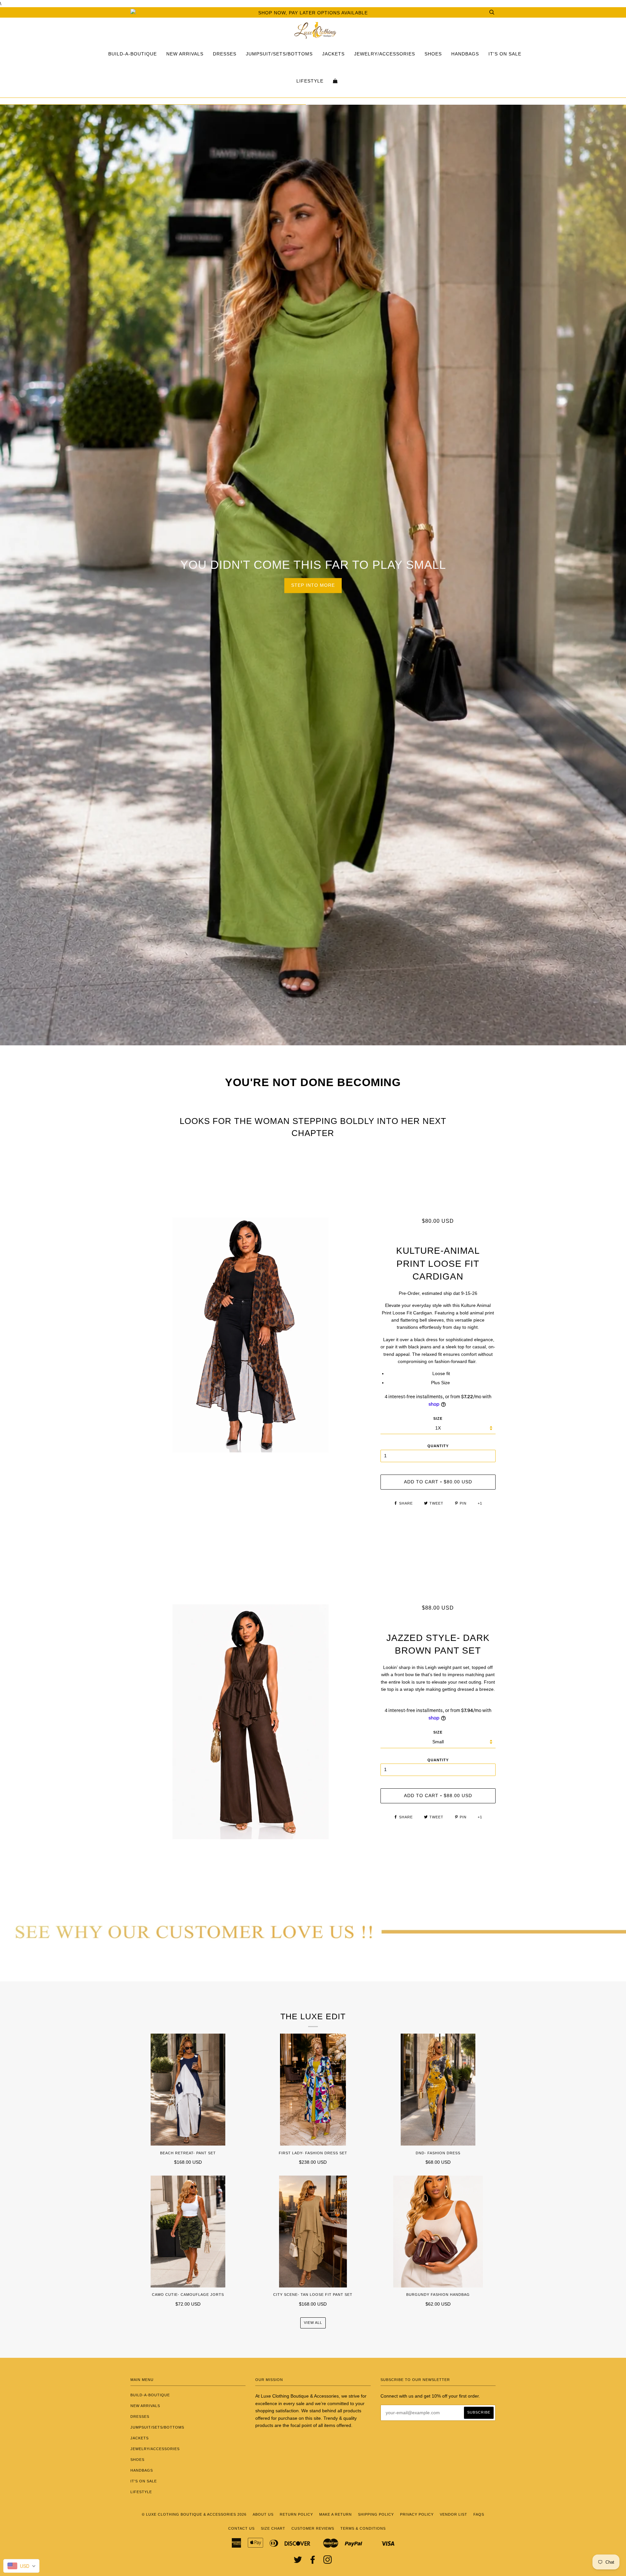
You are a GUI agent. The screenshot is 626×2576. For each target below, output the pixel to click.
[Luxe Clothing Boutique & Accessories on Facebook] (313, 2562)
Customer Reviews (313, 2528)
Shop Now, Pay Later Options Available (313, 13)
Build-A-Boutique (133, 54)
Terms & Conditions (363, 2528)
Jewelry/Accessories (385, 54)
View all (313, 2323)
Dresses (225, 54)
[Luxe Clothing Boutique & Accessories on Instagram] (328, 2562)
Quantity (438, 1446)
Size (438, 1732)
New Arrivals (185, 54)
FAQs (479, 2514)
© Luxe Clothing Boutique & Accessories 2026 (194, 2514)
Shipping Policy (376, 2514)
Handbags (465, 54)
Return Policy (296, 2514)
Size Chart (273, 2528)
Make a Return (335, 2514)
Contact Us (241, 2528)
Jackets (333, 54)
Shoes (433, 54)
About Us (263, 2514)
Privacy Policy (417, 2514)
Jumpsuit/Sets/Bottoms (279, 54)
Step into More (313, 585)
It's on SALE (505, 54)
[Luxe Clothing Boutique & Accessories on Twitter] (298, 2562)
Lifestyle (310, 81)
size (438, 1418)
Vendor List (454, 2514)
